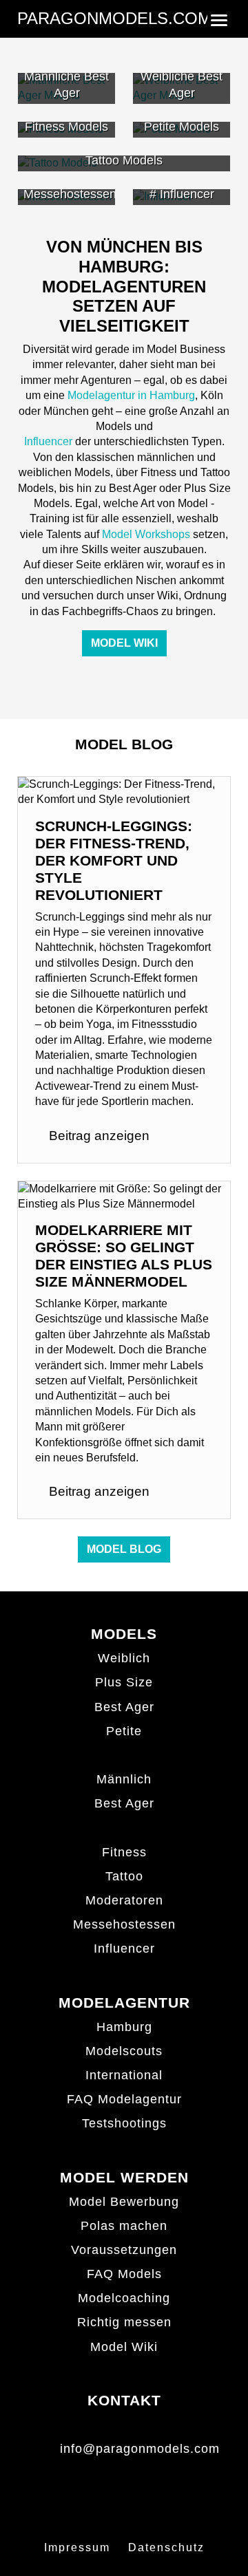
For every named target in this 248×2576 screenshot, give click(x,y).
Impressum (77, 2547)
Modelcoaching (124, 2298)
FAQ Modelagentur (124, 2099)
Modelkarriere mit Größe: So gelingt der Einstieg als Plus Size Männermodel (124, 1256)
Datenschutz (166, 2547)
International (124, 2075)
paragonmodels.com (114, 18)
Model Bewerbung (124, 2202)
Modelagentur (124, 2003)
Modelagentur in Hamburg (131, 395)
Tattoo (124, 1876)
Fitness (124, 1852)
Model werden (124, 2177)
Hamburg (124, 2027)
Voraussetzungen (124, 2250)
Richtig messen (124, 2322)
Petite (124, 1731)
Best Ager (124, 1707)
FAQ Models (124, 2274)
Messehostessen (124, 1924)
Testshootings (124, 2123)
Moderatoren (124, 1900)
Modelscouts (124, 2051)
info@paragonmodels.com (140, 2449)
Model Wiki (124, 643)
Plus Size (124, 1682)
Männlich (124, 1779)
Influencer (48, 441)
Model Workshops (146, 534)
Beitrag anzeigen (97, 1136)
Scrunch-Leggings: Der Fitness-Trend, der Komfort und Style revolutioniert (114, 860)
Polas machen (124, 2226)
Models (124, 1634)
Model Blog (124, 1549)
